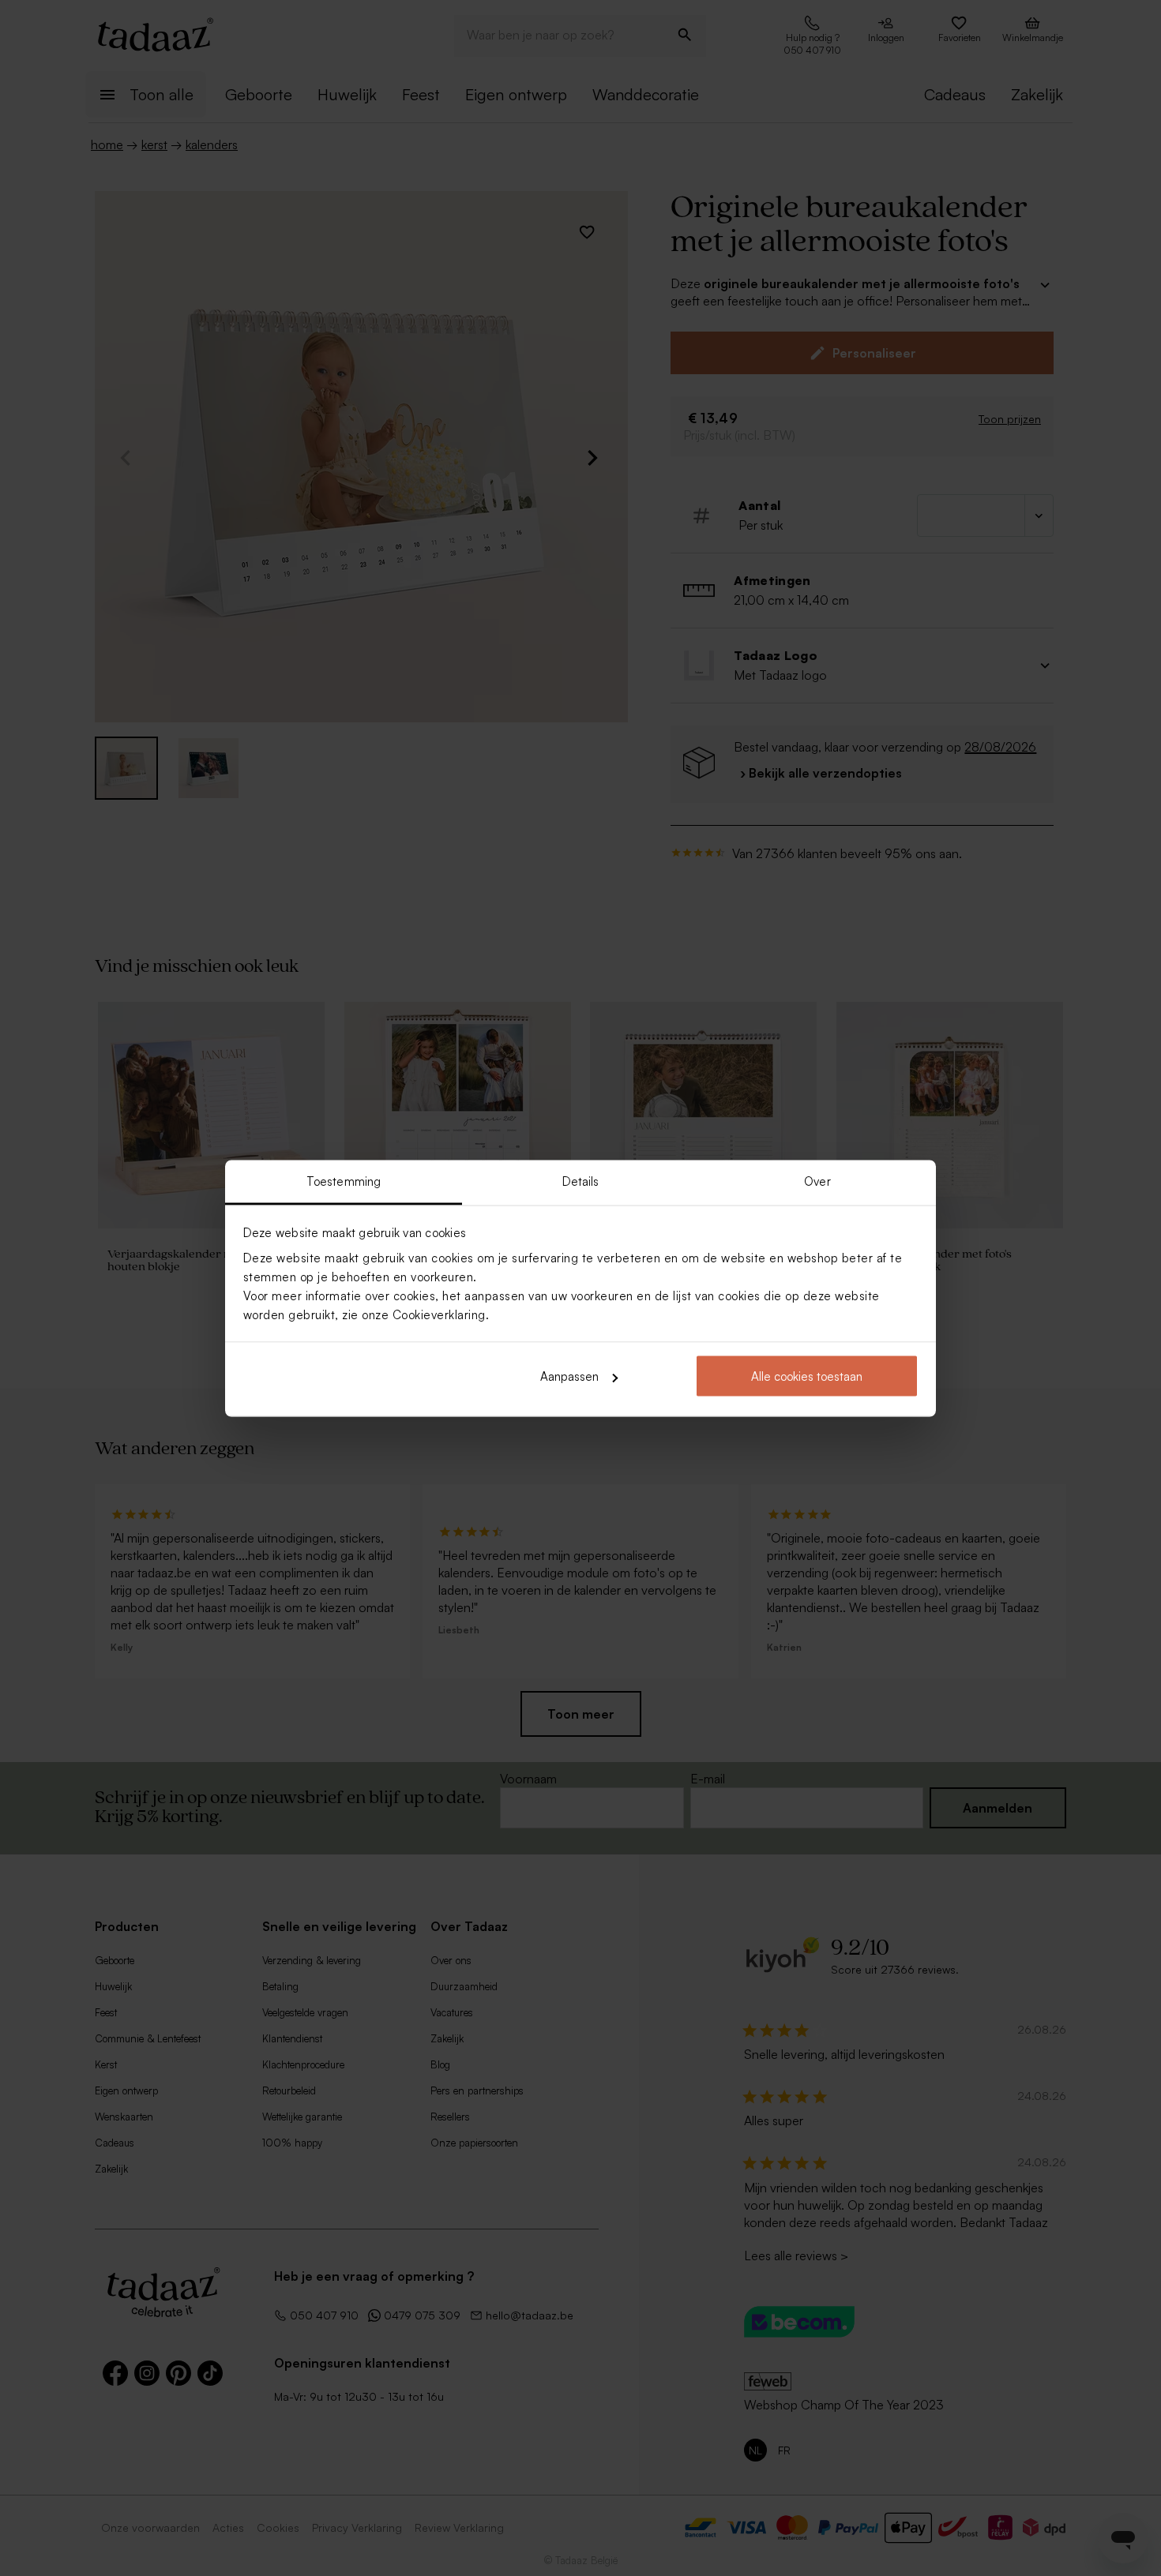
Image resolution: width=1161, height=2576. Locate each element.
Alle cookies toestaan (807, 1376)
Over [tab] (817, 1181)
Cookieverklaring (439, 1314)
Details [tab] (581, 1181)
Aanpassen (569, 1376)
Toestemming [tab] (344, 1181)
